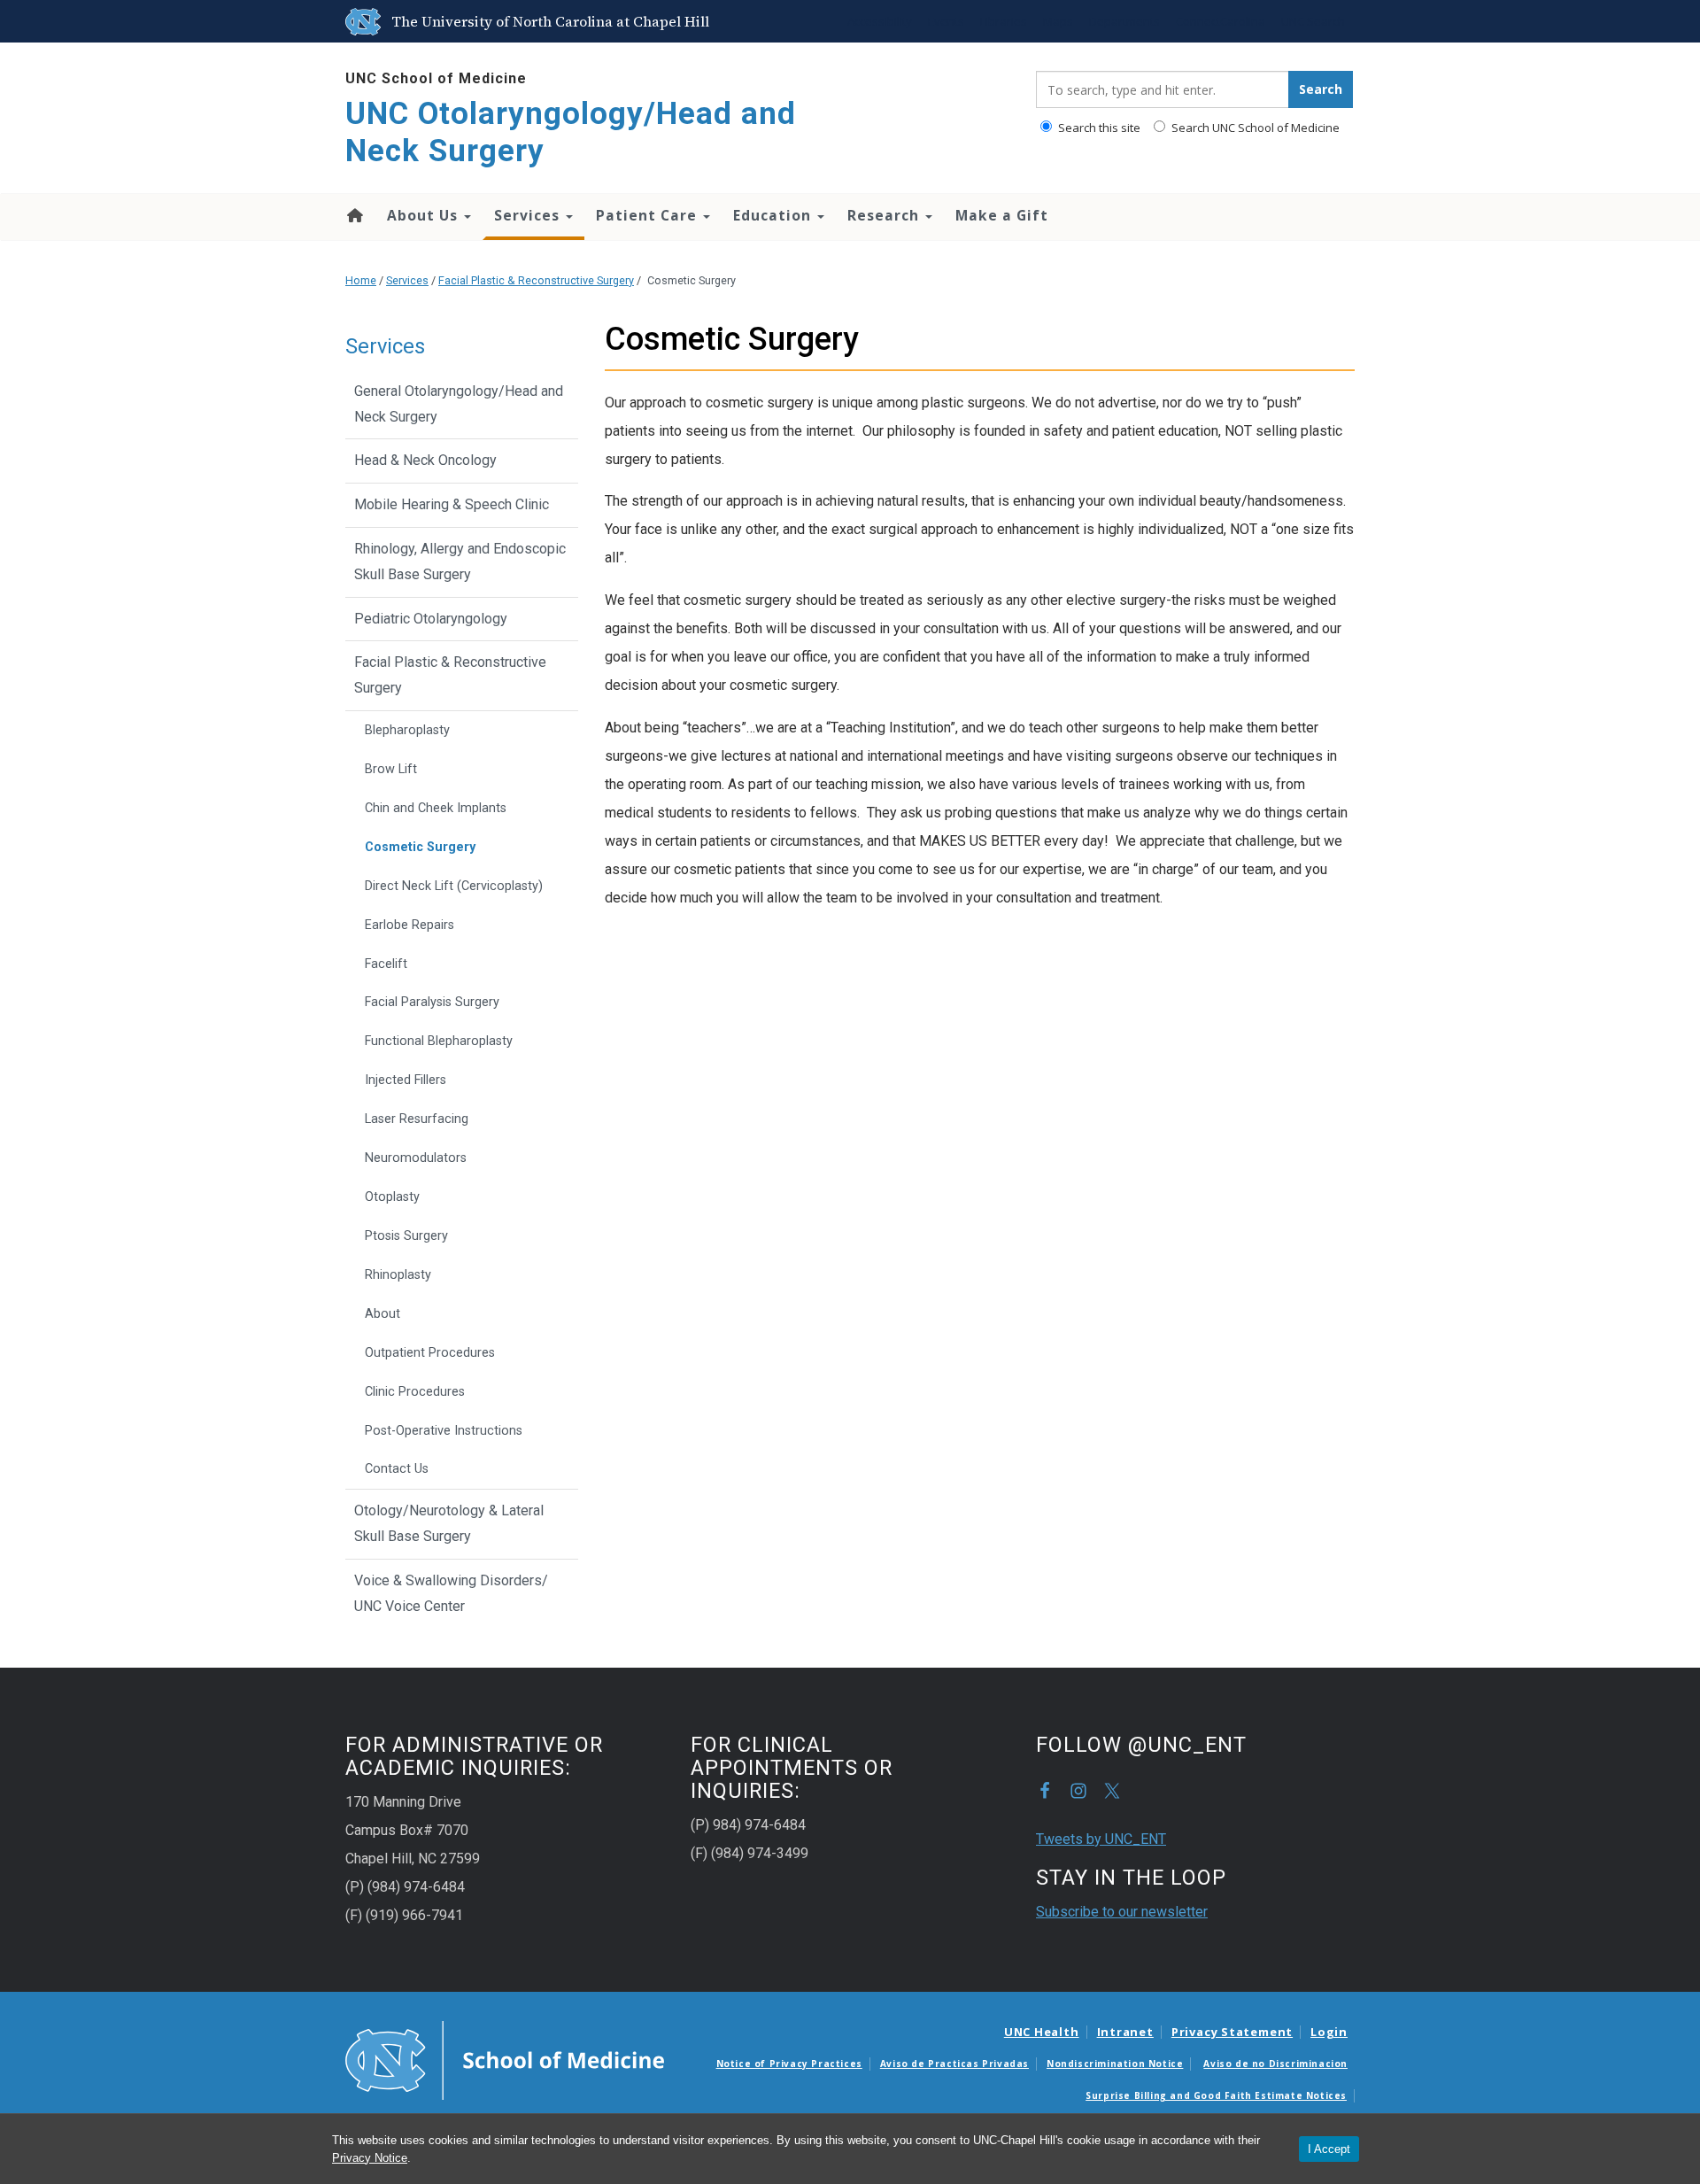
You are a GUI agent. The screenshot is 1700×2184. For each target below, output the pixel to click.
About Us (425, 215)
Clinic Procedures (415, 1392)
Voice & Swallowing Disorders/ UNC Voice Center (451, 1593)
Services (529, 215)
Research (885, 215)
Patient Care (649, 215)
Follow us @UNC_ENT (1112, 1791)
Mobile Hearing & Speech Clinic (452, 504)
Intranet (1125, 2032)
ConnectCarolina (1221, 21)
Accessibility (880, 21)
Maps (1058, 21)
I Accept (1329, 2149)
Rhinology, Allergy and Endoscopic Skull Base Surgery (460, 561)
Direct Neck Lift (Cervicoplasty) (454, 886)
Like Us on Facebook (1045, 1791)
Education (774, 215)
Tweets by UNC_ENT (1101, 1839)
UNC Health (1042, 2032)
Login (1329, 2032)
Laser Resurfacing (417, 1119)
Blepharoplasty (407, 730)
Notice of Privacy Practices (789, 2064)
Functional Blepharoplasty (439, 1041)
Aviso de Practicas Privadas (954, 2064)
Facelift (386, 964)
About (382, 1314)
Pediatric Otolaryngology (431, 619)
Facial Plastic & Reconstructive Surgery (536, 280)
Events (946, 21)
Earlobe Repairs (410, 925)
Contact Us (397, 1469)
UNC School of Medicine (436, 78)
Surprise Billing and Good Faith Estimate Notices (1216, 2095)
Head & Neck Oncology (425, 460)
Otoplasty (392, 1197)
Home (354, 215)
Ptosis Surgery (406, 1236)
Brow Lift (391, 769)
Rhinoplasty (398, 1275)
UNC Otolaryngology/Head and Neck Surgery (571, 132)
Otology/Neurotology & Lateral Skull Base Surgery (449, 1523)
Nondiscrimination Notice (1115, 2064)
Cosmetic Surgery (420, 847)
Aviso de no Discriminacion (1275, 2064)
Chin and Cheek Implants (436, 808)
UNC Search (1313, 21)
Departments (1124, 21)
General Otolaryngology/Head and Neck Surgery (459, 404)
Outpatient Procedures (430, 1353)
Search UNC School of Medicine (1254, 128)
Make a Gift (1002, 215)
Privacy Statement (1232, 2032)
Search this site (1098, 128)
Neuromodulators (416, 1158)
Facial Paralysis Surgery (432, 1002)
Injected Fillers (406, 1080)
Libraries (1004, 21)
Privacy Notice (370, 2158)
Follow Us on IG (1078, 1791)
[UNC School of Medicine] (505, 2059)
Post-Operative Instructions (444, 1431)
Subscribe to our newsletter (1122, 1912)
